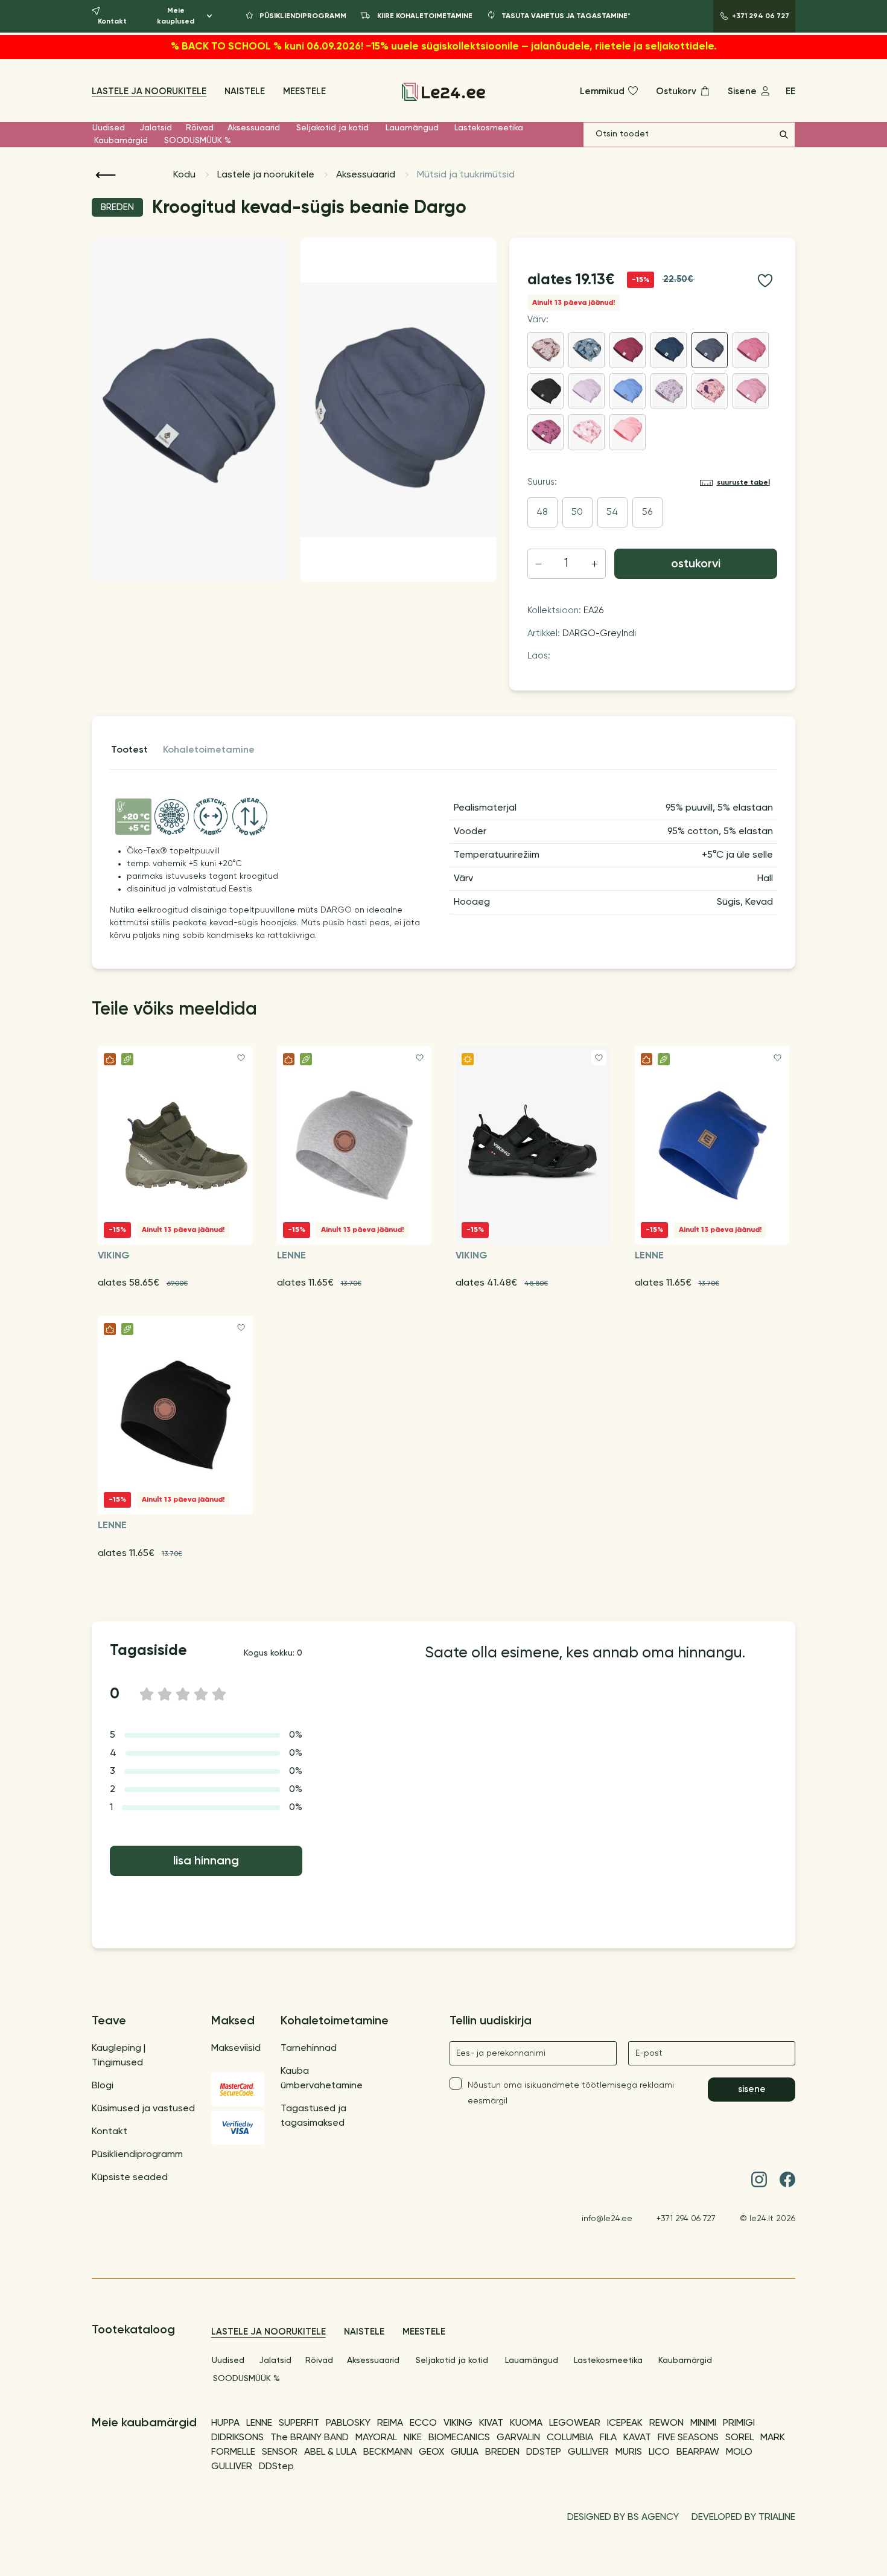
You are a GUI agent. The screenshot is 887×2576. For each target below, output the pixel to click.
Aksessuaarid (254, 128)
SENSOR (280, 2452)
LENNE (259, 2423)
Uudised (109, 128)
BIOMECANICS (459, 2438)
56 (647, 512)
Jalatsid (156, 128)
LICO (659, 2452)
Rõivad (200, 128)
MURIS (629, 2452)
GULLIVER (588, 2452)
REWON (666, 2423)
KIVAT (491, 2423)
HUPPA (225, 2423)
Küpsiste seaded (130, 2178)
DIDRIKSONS (237, 2438)
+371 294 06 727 (686, 2219)
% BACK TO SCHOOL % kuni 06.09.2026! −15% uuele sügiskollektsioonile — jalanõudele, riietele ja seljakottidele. (444, 47)
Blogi (103, 2086)
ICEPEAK (625, 2423)
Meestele (304, 91)
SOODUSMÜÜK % (198, 141)
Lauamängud (412, 128)
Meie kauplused (176, 16)
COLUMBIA (570, 2438)
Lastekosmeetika (489, 128)
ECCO (423, 2423)
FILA (608, 2438)
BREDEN (502, 2452)
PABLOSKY (348, 2423)
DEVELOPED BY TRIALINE (743, 2517)
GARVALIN (518, 2438)
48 (542, 512)
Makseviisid (236, 2048)
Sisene (752, 2089)
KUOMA (526, 2423)
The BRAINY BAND (310, 2438)
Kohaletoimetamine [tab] (209, 750)
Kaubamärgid (121, 141)
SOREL (739, 2438)
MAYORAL (376, 2438)
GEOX (431, 2452)
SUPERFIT (299, 2423)
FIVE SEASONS (688, 2438)
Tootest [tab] (129, 750)
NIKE (413, 2438)
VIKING (458, 2423)
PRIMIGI (739, 2423)
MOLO (739, 2452)
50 (577, 512)
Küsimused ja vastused (143, 2109)
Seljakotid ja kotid (332, 128)
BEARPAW (698, 2452)
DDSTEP (544, 2452)
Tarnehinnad (309, 2048)
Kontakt (110, 2132)
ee (790, 91)
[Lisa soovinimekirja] (765, 281)
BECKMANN (388, 2452)
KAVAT (637, 2438)
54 (612, 512)
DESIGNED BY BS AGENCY (623, 2517)
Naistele (245, 91)
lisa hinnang (206, 1861)
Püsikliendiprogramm (137, 2155)
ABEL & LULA (330, 2452)
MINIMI (703, 2423)
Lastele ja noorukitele (149, 91)
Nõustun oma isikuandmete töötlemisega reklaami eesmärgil (571, 2093)
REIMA (390, 2423)
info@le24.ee (607, 2219)
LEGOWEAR (575, 2423)
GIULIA (465, 2452)
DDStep (276, 2467)
